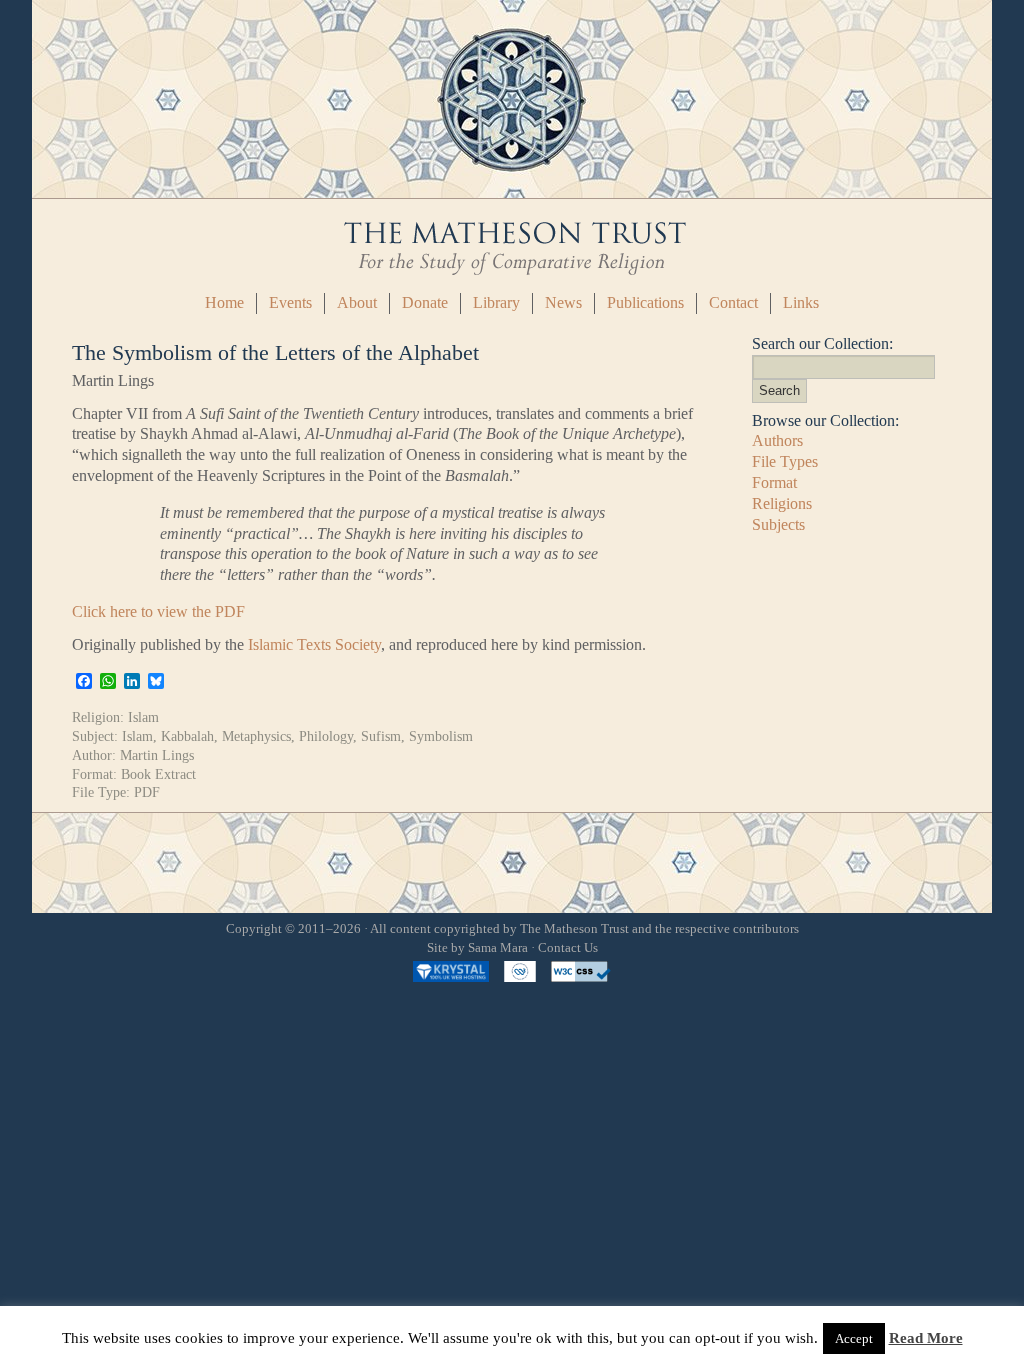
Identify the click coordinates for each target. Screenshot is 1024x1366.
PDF (147, 792)
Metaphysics (256, 736)
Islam (143, 717)
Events (290, 302)
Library (496, 302)
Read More (926, 1338)
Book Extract (158, 774)
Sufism (381, 736)
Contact (733, 302)
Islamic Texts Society (314, 644)
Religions (782, 503)
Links (801, 302)
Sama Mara (498, 948)
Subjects (778, 524)
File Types (785, 461)
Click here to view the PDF (158, 611)
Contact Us (568, 948)
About (357, 302)
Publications (645, 302)
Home (224, 302)
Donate (425, 302)
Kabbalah (187, 736)
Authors (777, 440)
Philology (326, 736)
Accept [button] (854, 1338)
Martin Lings (157, 755)
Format (774, 482)
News (563, 302)
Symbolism (441, 736)
